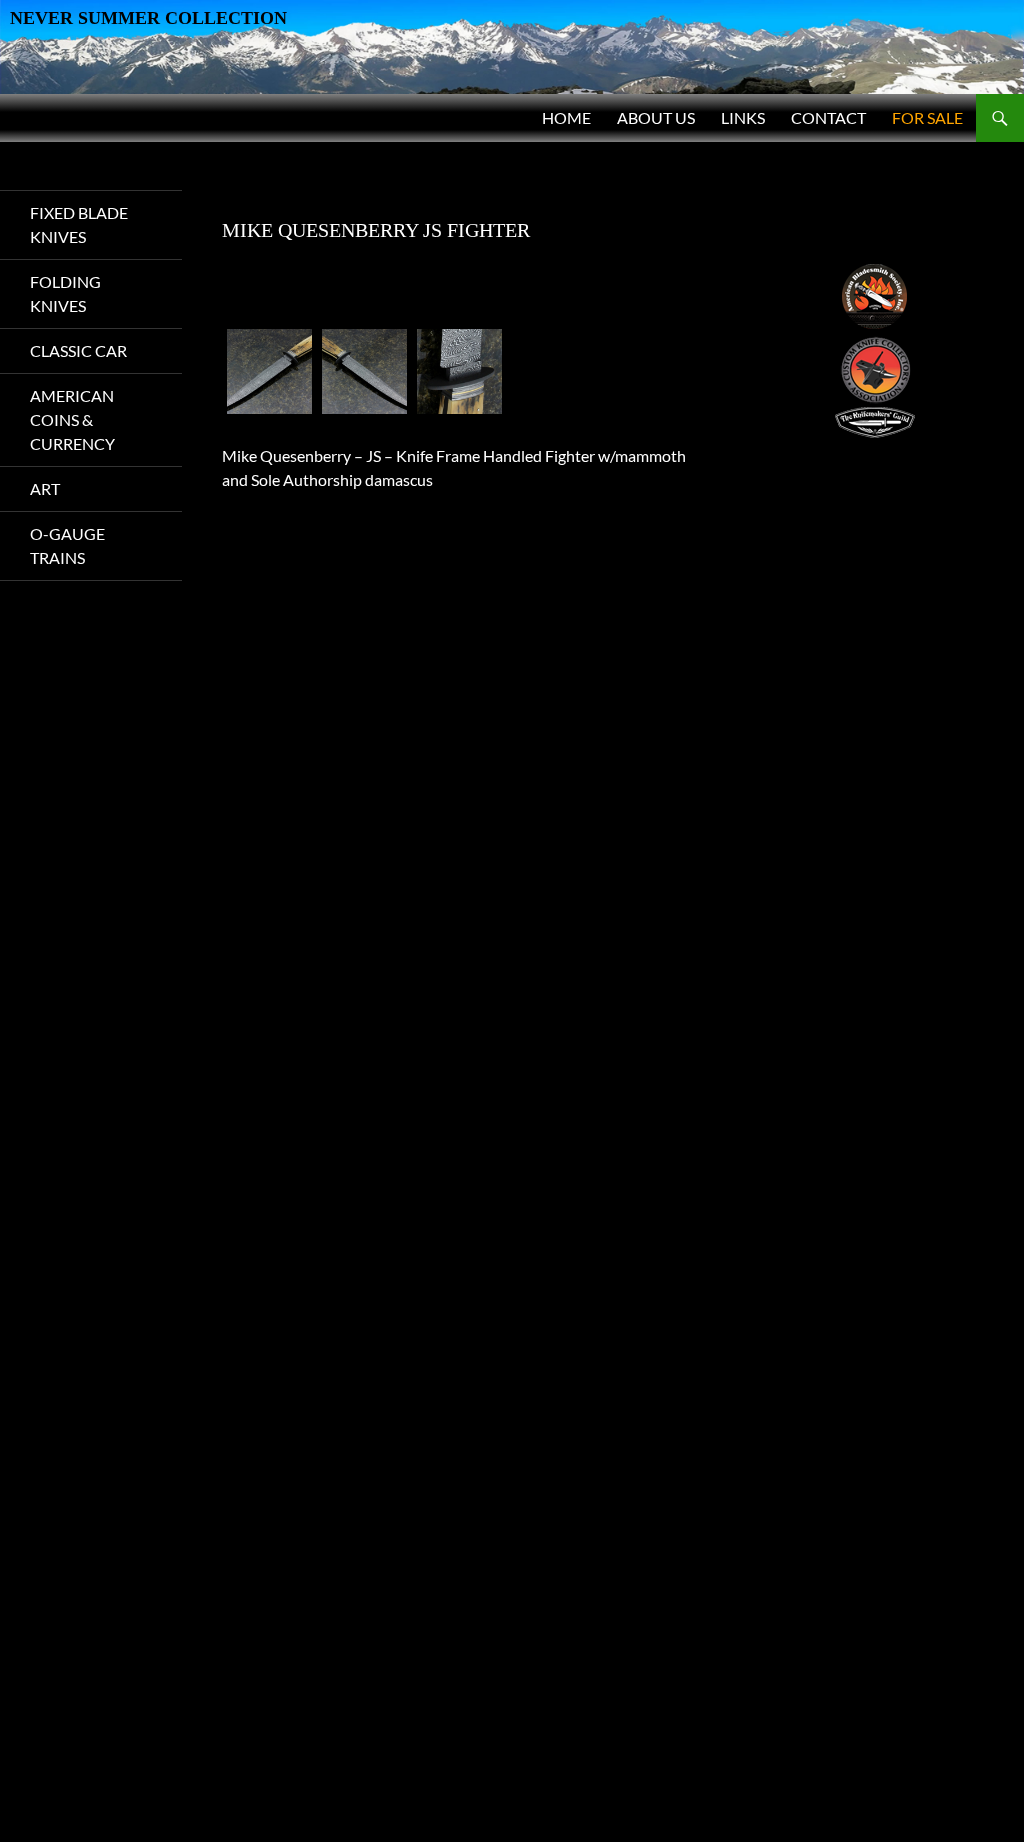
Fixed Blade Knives (79, 224)
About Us (656, 117)
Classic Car (78, 350)
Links (743, 117)
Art (45, 488)
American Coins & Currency (72, 419)
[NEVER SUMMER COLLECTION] (512, 44)
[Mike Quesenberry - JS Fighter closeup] (459, 371)
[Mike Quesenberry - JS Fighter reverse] (364, 371)
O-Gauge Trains (67, 545)
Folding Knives (65, 293)
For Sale (927, 117)
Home (566, 117)
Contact (828, 117)
